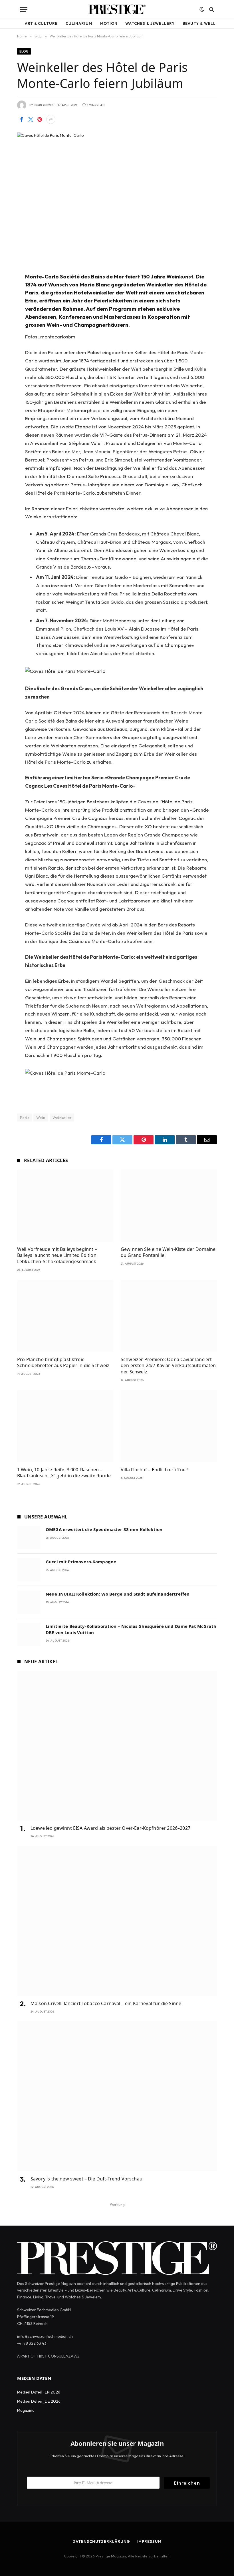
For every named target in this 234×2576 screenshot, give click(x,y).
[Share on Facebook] (21, 119)
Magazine (26, 2410)
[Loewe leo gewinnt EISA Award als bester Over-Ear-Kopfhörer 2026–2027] (117, 1746)
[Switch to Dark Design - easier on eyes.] (202, 9)
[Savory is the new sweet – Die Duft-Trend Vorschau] (117, 2096)
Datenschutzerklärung (101, 2541)
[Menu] (24, 9)
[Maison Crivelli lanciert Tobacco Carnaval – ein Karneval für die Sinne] (117, 1921)
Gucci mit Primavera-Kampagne (81, 1562)
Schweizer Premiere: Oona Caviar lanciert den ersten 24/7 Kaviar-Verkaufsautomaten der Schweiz (168, 1366)
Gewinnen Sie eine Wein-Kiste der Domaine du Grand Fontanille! (168, 1252)
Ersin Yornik (44, 105)
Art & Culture (41, 23)
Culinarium (79, 23)
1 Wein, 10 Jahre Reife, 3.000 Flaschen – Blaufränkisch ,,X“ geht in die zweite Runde (64, 1473)
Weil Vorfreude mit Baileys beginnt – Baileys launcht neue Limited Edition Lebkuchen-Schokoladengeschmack (57, 1256)
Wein (41, 1118)
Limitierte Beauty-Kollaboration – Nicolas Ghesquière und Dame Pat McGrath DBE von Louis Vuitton (131, 1629)
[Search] (211, 9)
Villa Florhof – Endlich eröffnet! (155, 1470)
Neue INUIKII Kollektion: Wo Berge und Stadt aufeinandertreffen (118, 1594)
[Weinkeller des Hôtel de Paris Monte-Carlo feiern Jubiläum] (117, 198)
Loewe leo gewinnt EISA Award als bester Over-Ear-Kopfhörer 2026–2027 (110, 1828)
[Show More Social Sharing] (51, 119)
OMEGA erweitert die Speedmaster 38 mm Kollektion (104, 1529)
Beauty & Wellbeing (206, 23)
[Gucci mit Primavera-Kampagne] (29, 1570)
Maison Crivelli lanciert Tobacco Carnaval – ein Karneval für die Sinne (106, 2004)
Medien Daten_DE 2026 (39, 2401)
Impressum (149, 2541)
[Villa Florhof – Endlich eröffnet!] (169, 1426)
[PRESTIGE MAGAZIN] (117, 9)
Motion (109, 23)
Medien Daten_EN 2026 (39, 2392)
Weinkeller (62, 1118)
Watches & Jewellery (150, 23)
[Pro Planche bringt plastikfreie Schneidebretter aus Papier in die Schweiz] (65, 1316)
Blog (24, 51)
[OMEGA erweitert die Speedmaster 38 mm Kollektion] (29, 1537)
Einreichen (187, 2483)
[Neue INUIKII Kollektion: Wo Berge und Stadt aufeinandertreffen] (29, 1602)
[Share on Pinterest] (40, 119)
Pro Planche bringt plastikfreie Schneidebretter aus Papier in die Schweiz (63, 1363)
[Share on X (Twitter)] (31, 119)
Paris (25, 1118)
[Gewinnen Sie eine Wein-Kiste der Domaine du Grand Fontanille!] (169, 1206)
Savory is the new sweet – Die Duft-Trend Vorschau (86, 2179)
